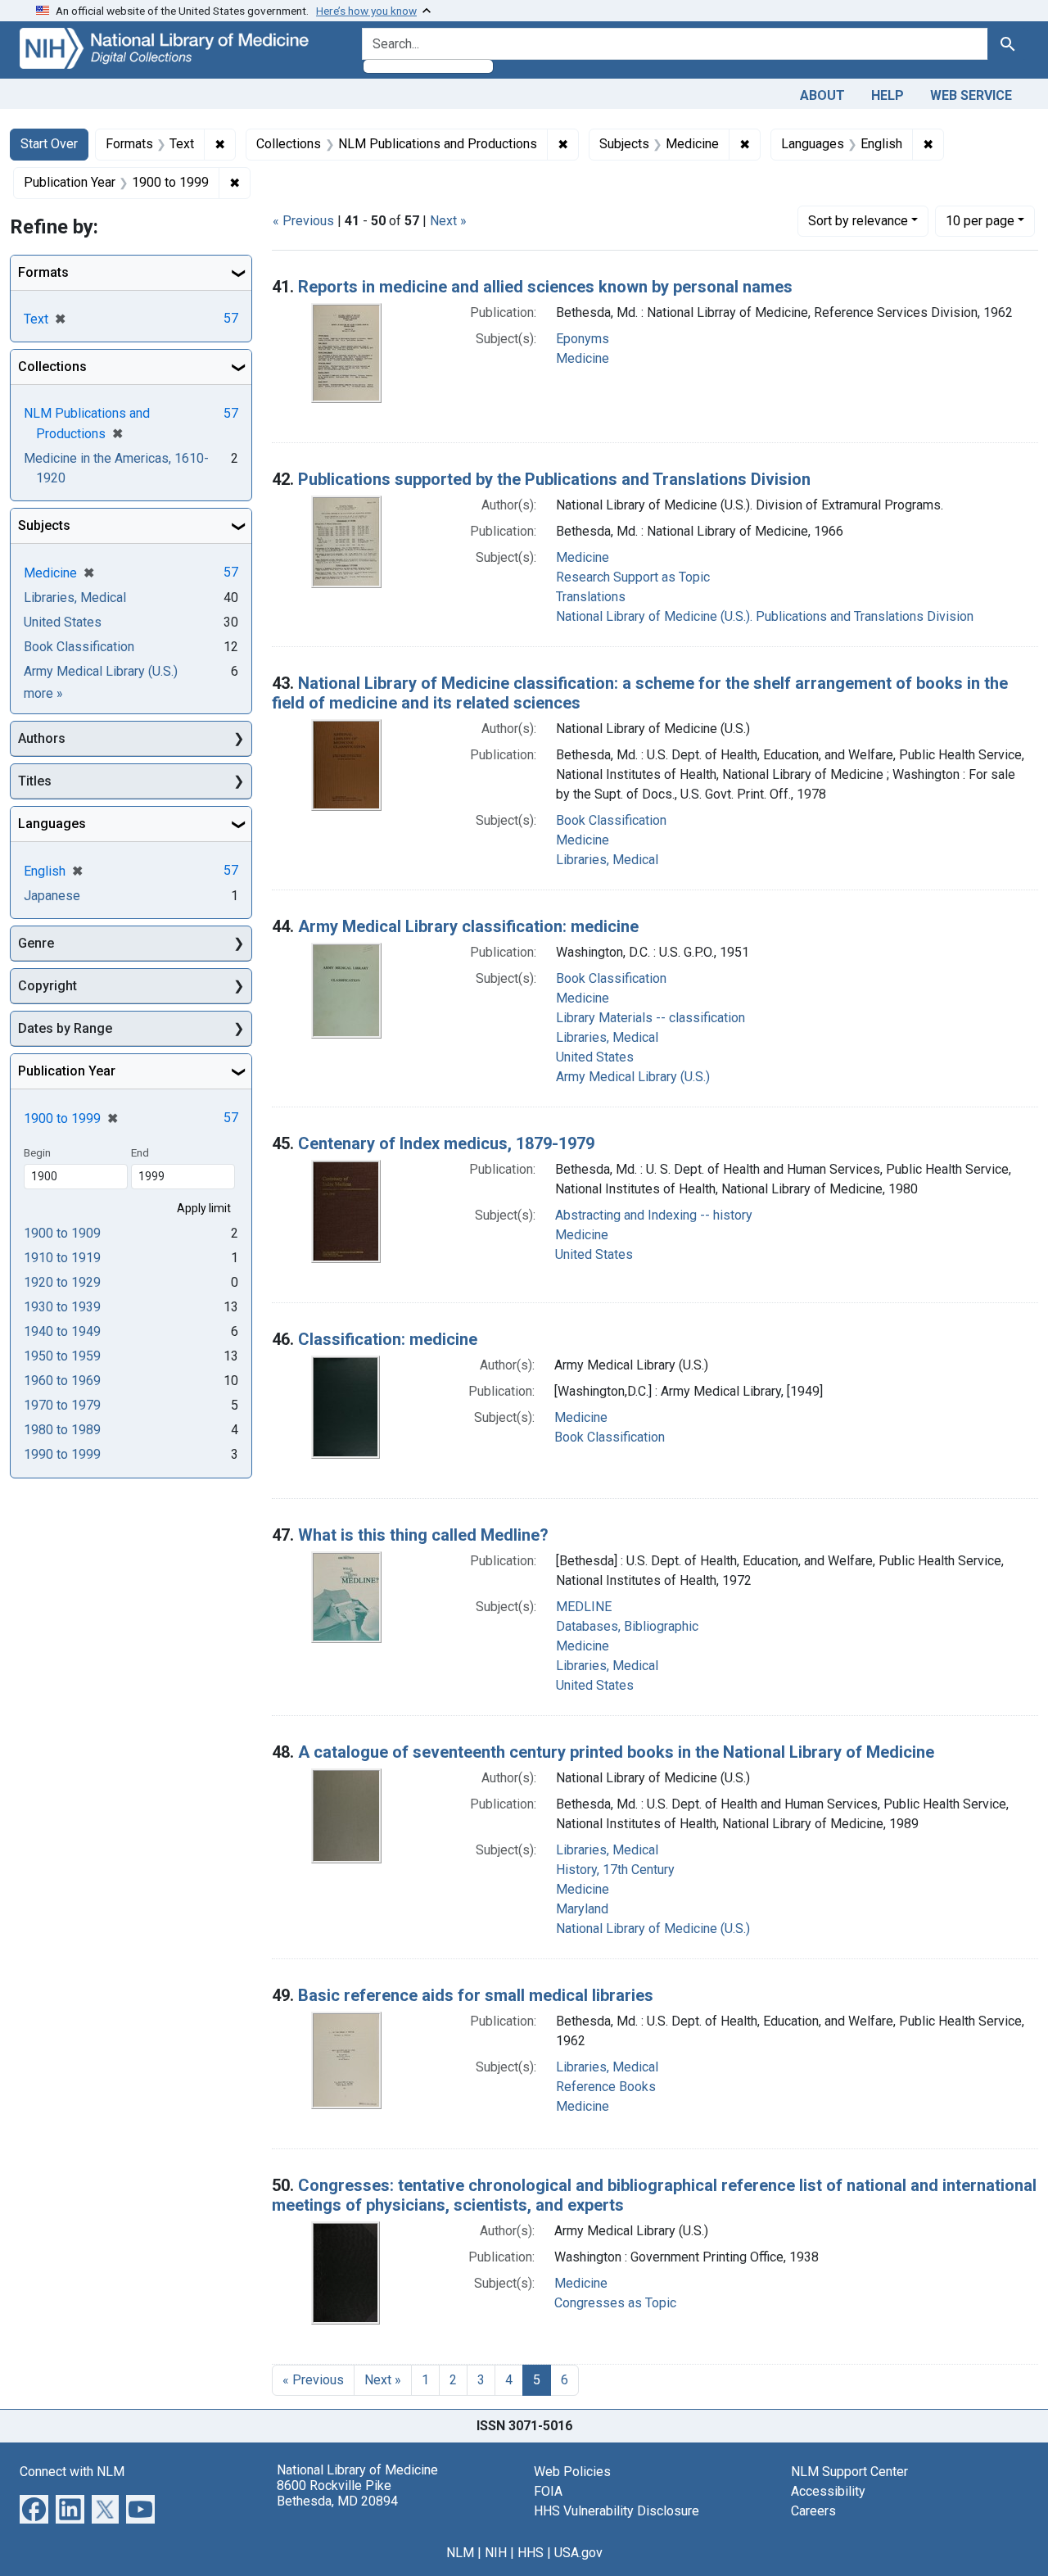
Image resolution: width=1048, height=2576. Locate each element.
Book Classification (611, 820)
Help (888, 95)
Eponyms (583, 339)
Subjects (44, 525)
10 (980, 220)
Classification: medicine (388, 1339)
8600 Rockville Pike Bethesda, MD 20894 (337, 2493)
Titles (35, 781)
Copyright (47, 986)
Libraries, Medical (607, 860)
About (822, 95)
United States (595, 1057)
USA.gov (578, 2553)
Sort (858, 221)
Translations (591, 597)
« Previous (303, 221)
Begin (37, 1152)
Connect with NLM (72, 2472)
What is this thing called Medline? (423, 1535)
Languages (52, 824)
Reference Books (606, 2087)
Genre (36, 943)
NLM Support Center (849, 2472)
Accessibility (828, 2491)
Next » (448, 221)
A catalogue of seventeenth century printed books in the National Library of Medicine (616, 1752)
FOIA (548, 2491)
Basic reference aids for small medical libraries (476, 1995)
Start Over (49, 144)
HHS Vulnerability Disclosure (617, 2511)
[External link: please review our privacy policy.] (34, 2508)
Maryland (582, 1909)
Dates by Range (65, 1028)
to (62, 1233)
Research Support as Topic (633, 577)
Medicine (583, 358)
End (140, 1152)
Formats (43, 272)
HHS (531, 2553)
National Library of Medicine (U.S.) (653, 1929)
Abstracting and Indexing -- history (654, 1215)
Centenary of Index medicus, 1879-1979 (446, 1143)
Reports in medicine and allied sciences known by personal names (545, 287)
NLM (460, 2553)
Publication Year (67, 1071)
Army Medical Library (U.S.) (633, 1077)
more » (43, 693)
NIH (496, 2553)
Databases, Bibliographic (627, 1626)
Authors (42, 738)
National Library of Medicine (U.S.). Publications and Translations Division (765, 616)
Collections (52, 367)
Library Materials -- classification (650, 1018)
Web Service (971, 95)
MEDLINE (584, 1607)
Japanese (52, 896)
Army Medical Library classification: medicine (468, 926)
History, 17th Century (615, 1870)
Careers (813, 2511)
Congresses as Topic (615, 2303)
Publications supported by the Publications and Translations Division (554, 479)
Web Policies (572, 2472)
